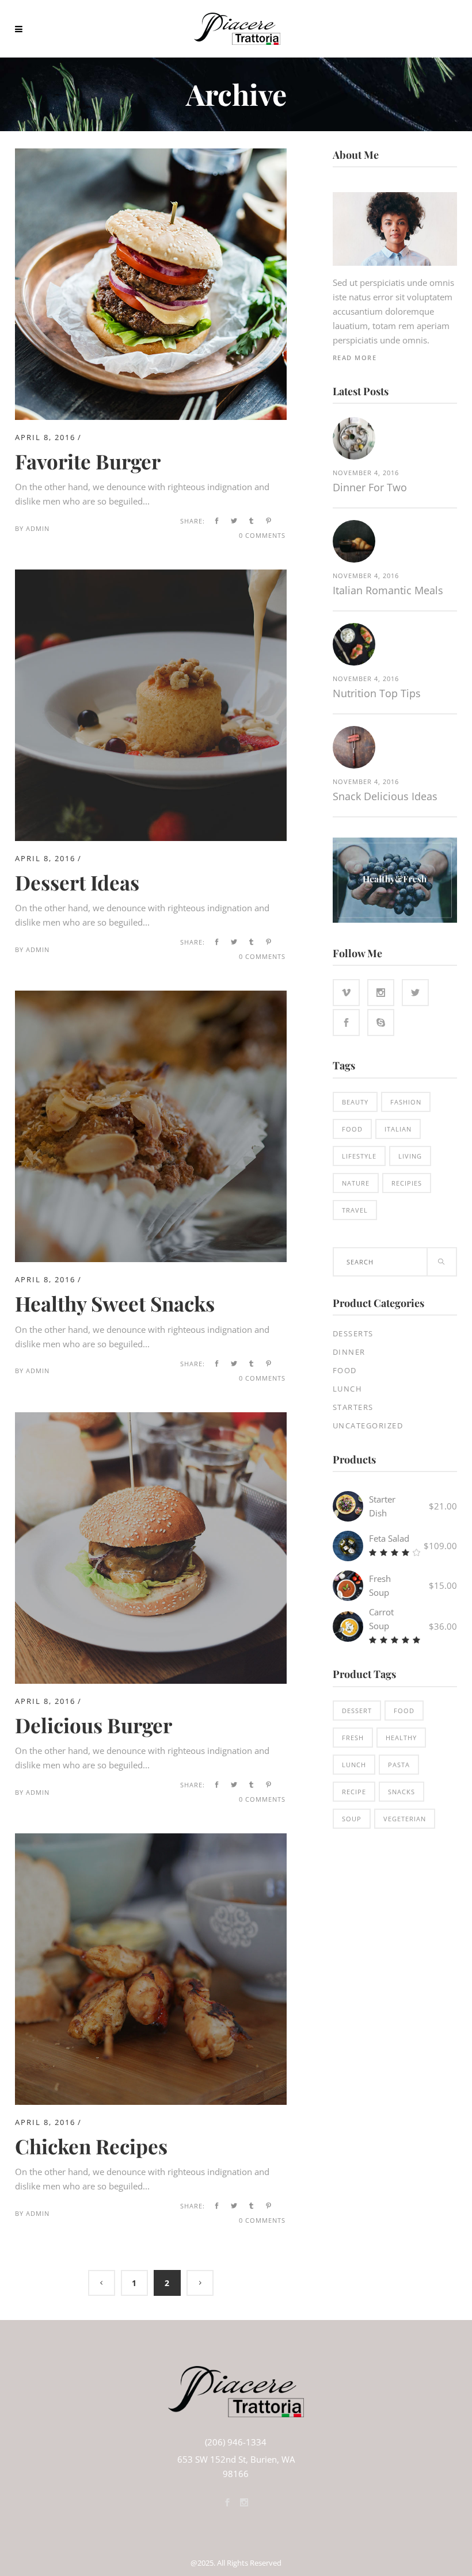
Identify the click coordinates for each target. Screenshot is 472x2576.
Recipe (354, 1792)
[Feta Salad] (348, 1546)
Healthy (401, 1738)
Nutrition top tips (377, 693)
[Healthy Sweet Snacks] (151, 997)
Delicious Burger (94, 1725)
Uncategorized (368, 1425)
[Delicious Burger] (151, 1419)
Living (410, 1156)
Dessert (357, 1711)
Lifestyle (359, 1156)
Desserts (353, 1333)
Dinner (349, 1352)
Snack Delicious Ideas (385, 796)
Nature (356, 1183)
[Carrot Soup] (348, 1627)
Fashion (406, 1102)
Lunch (348, 1389)
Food (352, 1129)
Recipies (407, 1183)
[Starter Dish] (348, 1506)
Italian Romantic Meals (388, 590)
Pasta (399, 1765)
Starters (353, 1407)
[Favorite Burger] (151, 155)
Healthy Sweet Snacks (115, 1303)
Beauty (355, 1102)
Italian (398, 1129)
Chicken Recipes (91, 2146)
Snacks (401, 1792)
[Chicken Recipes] (151, 1840)
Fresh (353, 1738)
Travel (355, 1210)
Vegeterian (405, 1819)
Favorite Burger (88, 461)
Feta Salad (389, 1538)
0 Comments (262, 535)
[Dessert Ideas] (151, 576)
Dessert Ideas (77, 882)
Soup (352, 1819)
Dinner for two (370, 487)
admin (38, 528)
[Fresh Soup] (348, 1586)
